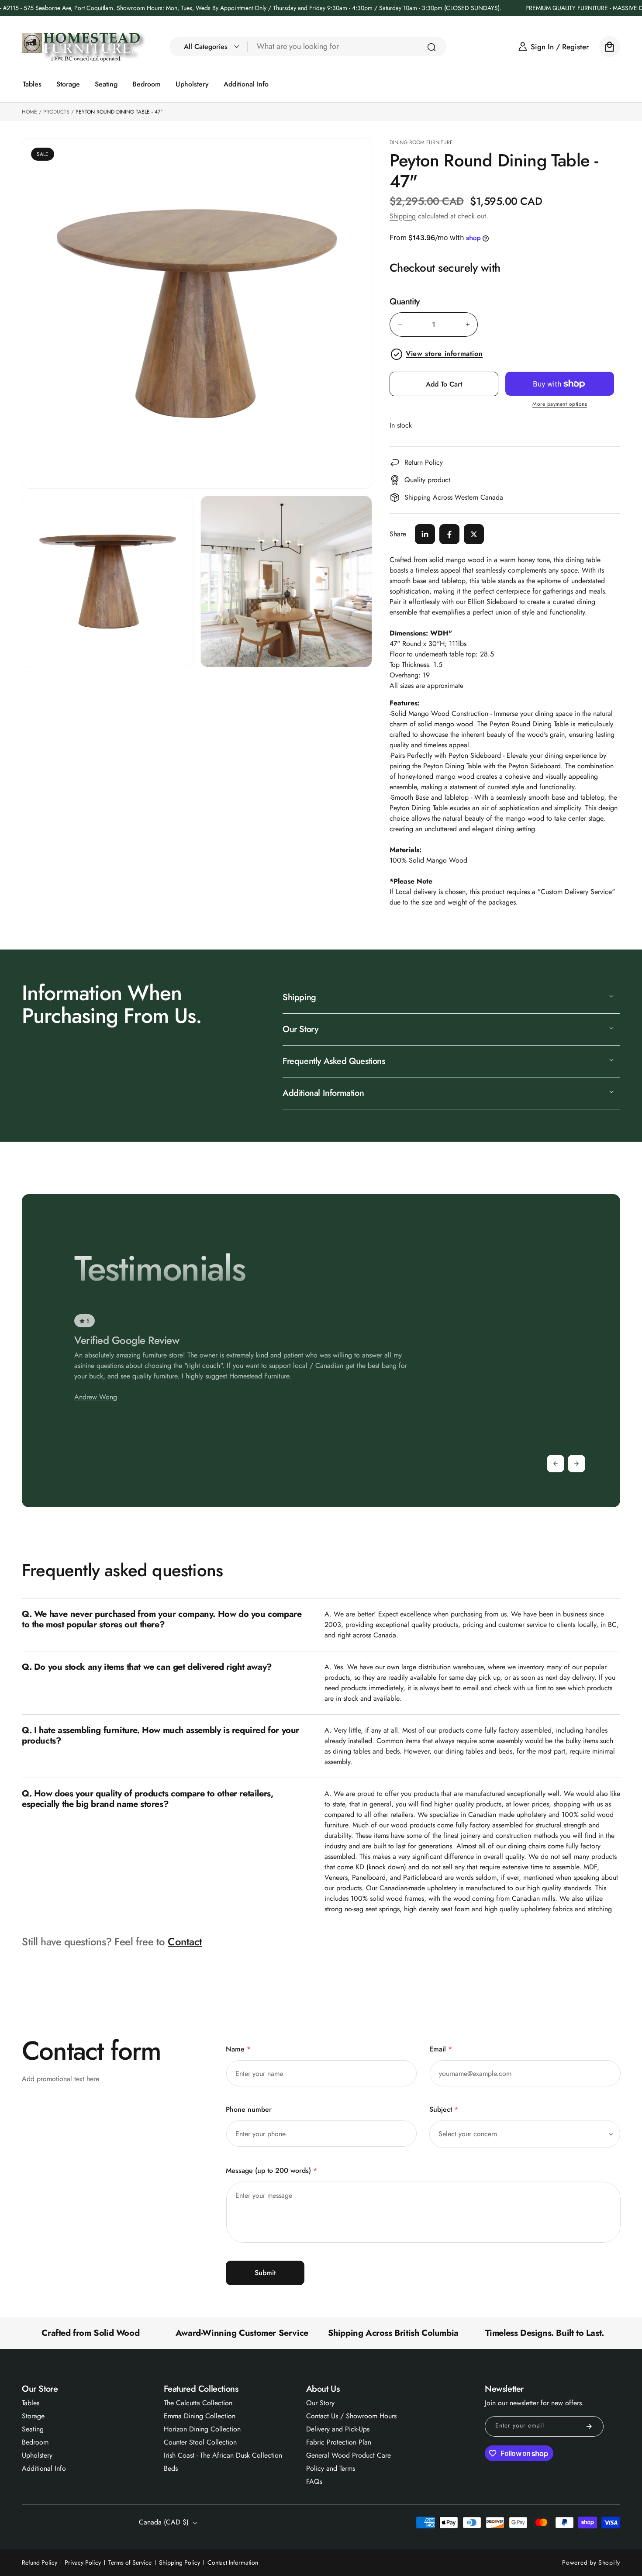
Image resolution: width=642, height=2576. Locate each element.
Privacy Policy (83, 2562)
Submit (265, 2273)
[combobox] (347, 47)
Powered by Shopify (591, 2562)
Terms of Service (130, 2562)
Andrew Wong (96, 1397)
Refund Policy (40, 2562)
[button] (209, 47)
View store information (444, 354)
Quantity (405, 302)
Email (441, 2049)
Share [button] (398, 534)
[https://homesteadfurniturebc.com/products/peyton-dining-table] (425, 534)
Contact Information (233, 2562)
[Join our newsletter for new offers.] (589, 2426)
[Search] (431, 47)
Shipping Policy (179, 2562)
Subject (444, 2109)
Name (238, 2049)
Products (56, 112)
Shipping (403, 216)
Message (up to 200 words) (271, 2170)
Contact (185, 1942)
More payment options (560, 404)
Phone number (249, 2109)
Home (29, 112)
